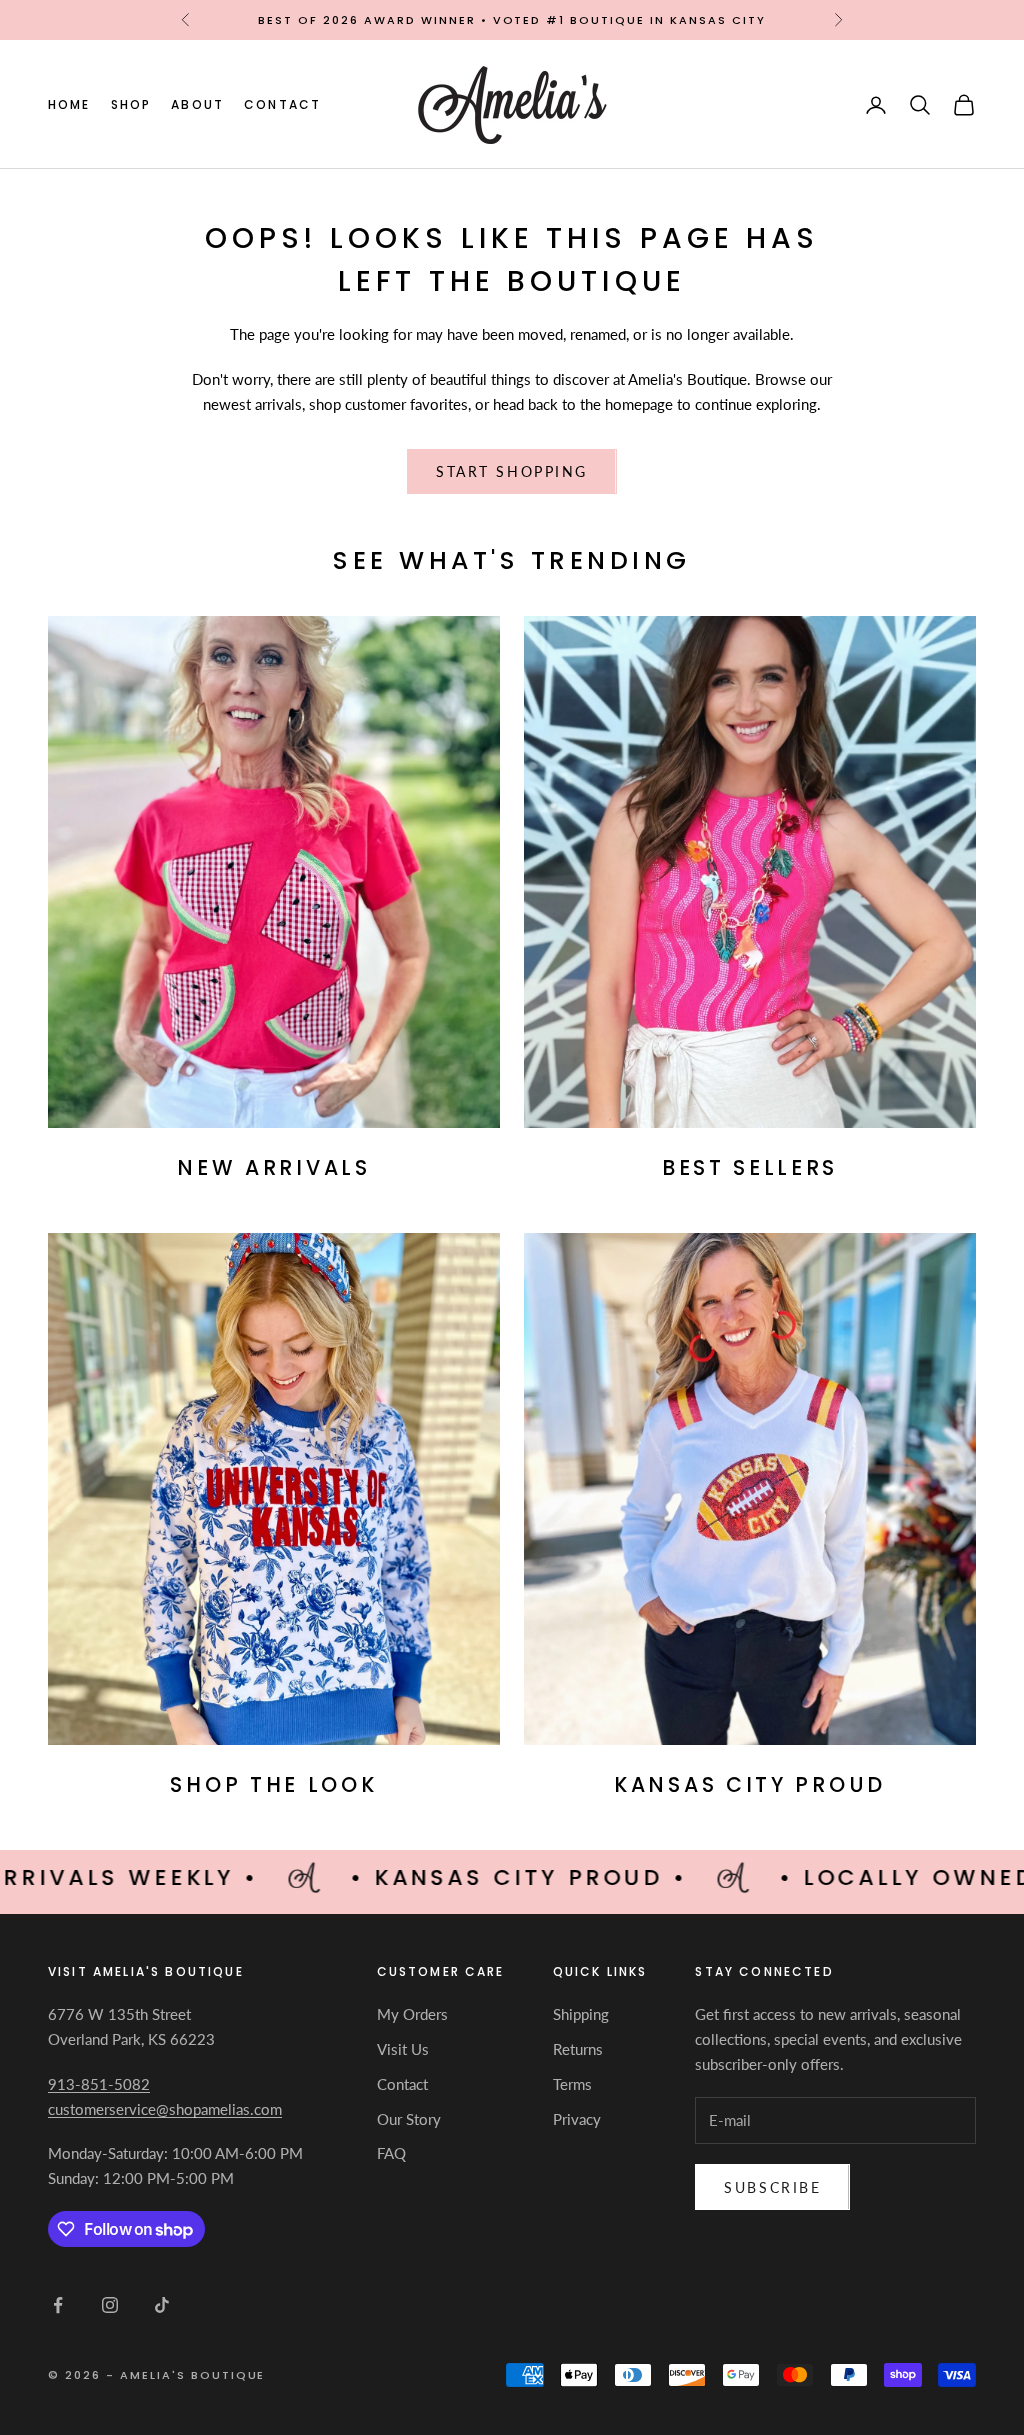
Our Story (409, 2119)
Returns (578, 2049)
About (197, 104)
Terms (572, 2084)
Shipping (581, 2014)
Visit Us (403, 2049)
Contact (282, 104)
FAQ (391, 2153)
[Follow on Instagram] (110, 2305)
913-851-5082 (99, 2084)
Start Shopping (511, 471)
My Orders (412, 2014)
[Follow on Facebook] (58, 2305)
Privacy (577, 2119)
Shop (131, 104)
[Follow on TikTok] (162, 2305)
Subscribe (772, 2187)
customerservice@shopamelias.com (165, 2109)
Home (69, 104)
